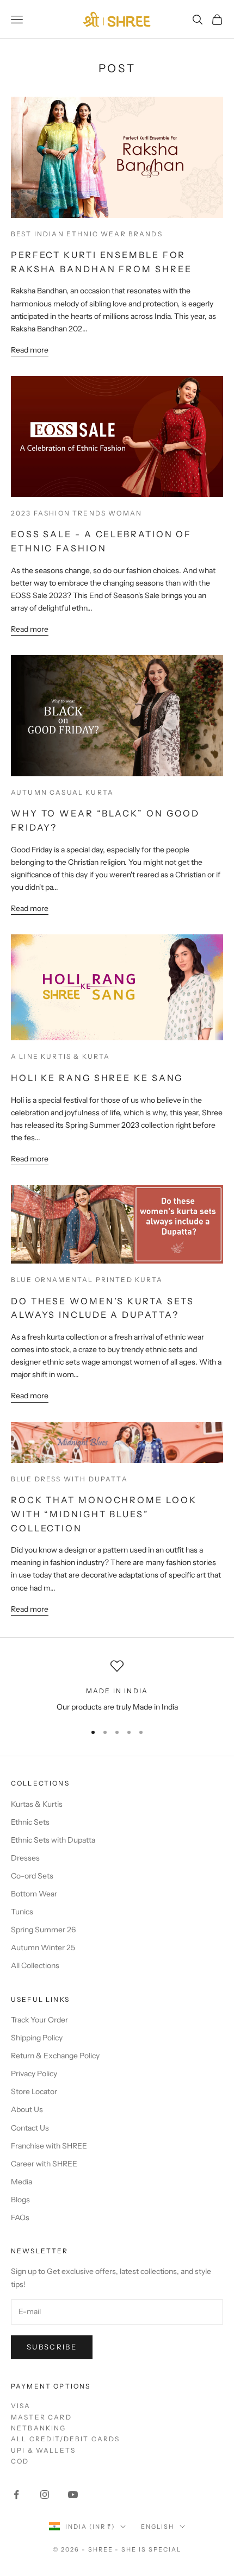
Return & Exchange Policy (55, 2056)
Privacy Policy (34, 2074)
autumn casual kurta (62, 792)
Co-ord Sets (32, 1876)
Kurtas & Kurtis (37, 1804)
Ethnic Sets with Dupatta (53, 1840)
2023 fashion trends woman (76, 513)
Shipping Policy (37, 2038)
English (158, 2527)
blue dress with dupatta (69, 1479)
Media (21, 2182)
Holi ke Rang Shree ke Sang (97, 1078)
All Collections (35, 1965)
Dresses (25, 1858)
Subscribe (52, 2347)
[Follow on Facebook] (16, 2495)
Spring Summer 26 (43, 1930)
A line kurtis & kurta (60, 1056)
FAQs (20, 2217)
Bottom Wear (34, 1894)
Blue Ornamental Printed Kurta (87, 1280)
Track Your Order (39, 2020)
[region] (117, 1686)
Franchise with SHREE (49, 2146)
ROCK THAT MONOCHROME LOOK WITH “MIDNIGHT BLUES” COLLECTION (104, 1514)
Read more (30, 350)
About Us (27, 2109)
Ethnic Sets (30, 1822)
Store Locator (34, 2091)
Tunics (22, 1912)
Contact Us (30, 2128)
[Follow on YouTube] (73, 2495)
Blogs (20, 2200)
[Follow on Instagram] (45, 2495)
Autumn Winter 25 (43, 1947)
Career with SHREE (44, 2164)
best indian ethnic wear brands (87, 234)
